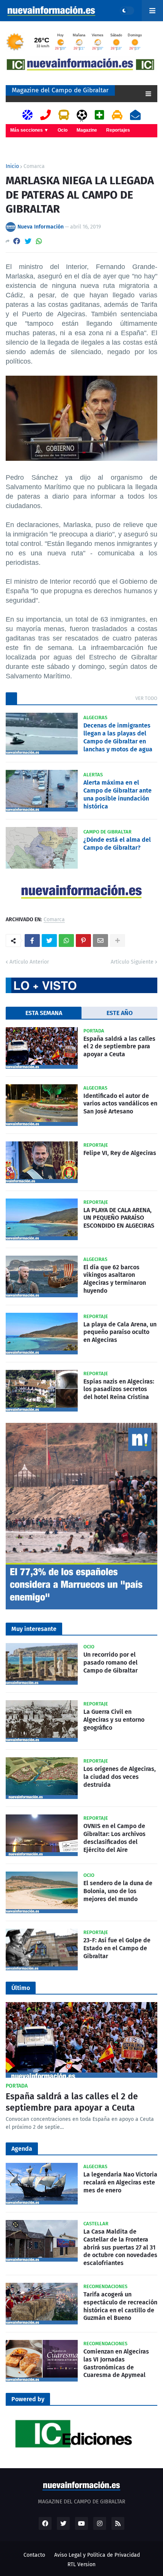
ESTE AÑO (120, 1013)
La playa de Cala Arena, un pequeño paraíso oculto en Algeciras (120, 1332)
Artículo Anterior (29, 962)
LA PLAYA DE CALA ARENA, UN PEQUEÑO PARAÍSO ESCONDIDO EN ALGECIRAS (119, 1218)
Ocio (63, 130)
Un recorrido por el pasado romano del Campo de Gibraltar (110, 1663)
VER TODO (146, 698)
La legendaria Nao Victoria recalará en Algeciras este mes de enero (120, 2182)
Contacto (34, 2555)
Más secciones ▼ (29, 130)
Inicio (12, 166)
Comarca (34, 166)
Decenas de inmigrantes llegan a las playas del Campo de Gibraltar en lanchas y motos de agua (118, 737)
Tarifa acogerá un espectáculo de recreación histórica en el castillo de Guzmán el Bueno (120, 2306)
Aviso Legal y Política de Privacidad (97, 2555)
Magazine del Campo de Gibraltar (60, 90)
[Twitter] (28, 241)
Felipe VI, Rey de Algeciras (120, 1153)
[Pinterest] (83, 941)
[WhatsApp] (39, 241)
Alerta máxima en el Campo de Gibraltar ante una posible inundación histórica (118, 794)
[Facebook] (17, 241)
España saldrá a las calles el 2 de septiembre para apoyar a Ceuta (119, 1047)
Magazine (87, 130)
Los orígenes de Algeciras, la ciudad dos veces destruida (120, 1777)
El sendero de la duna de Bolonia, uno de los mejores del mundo (118, 1891)
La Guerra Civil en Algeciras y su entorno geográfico (114, 1720)
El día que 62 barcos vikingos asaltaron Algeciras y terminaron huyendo (115, 1279)
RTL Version (81, 2564)
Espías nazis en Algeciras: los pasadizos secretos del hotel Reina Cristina (119, 1389)
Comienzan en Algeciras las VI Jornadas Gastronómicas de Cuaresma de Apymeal (116, 2363)
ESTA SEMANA (44, 1013)
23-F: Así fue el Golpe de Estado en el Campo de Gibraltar (117, 1948)
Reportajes (118, 130)
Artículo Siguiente (132, 962)
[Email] (100, 941)
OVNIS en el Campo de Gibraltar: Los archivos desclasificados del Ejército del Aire (114, 1838)
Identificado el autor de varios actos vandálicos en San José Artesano (120, 1104)
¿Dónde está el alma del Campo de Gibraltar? (117, 844)
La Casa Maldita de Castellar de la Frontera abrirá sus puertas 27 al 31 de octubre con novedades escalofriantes (120, 2247)
